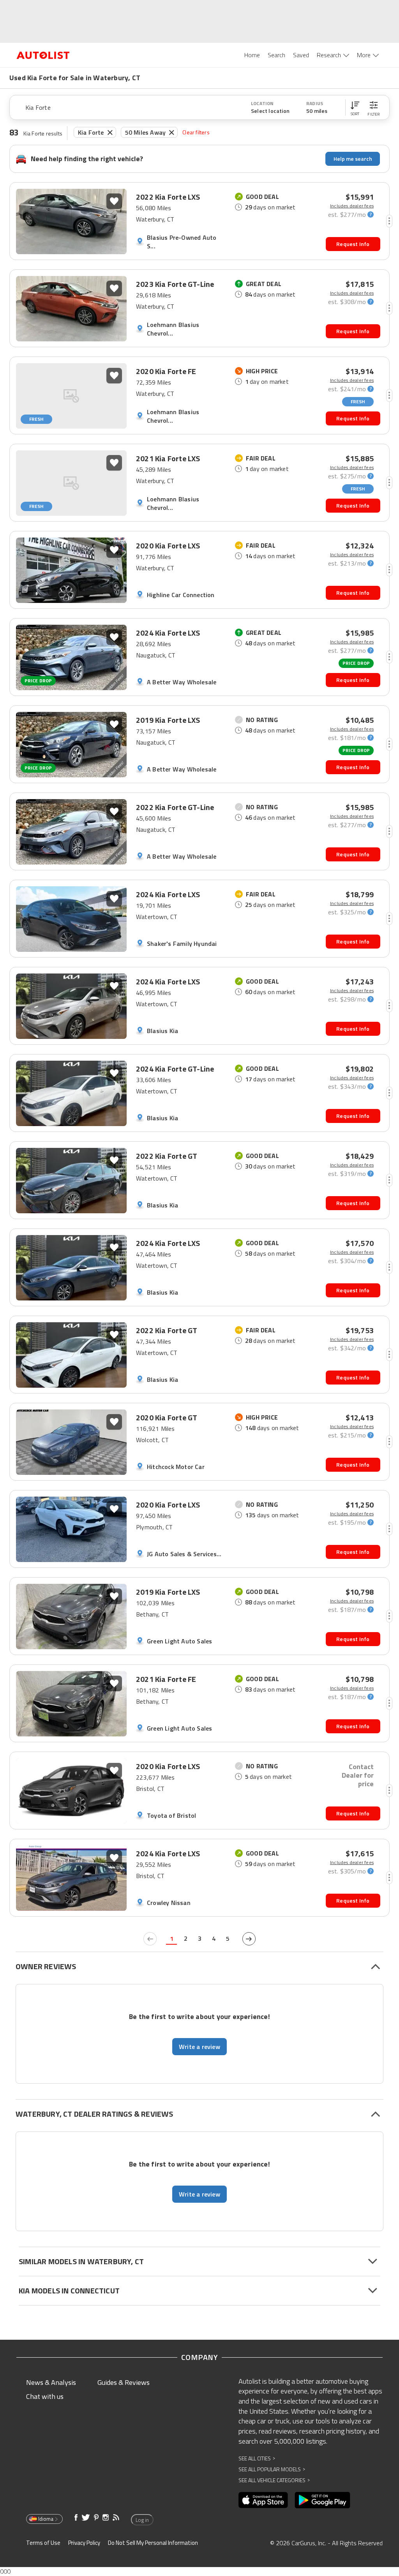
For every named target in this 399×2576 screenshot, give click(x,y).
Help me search (353, 159)
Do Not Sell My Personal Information (153, 2543)
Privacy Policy (84, 2543)
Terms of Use (43, 2543)
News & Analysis (51, 2382)
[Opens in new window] (263, 2500)
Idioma (46, 2519)
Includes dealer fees (352, 206)
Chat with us (45, 2396)
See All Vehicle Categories (274, 2480)
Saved (301, 55)
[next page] (249, 1939)
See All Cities (257, 2458)
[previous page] (150, 1939)
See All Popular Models (272, 2469)
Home (252, 55)
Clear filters (196, 132)
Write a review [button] (199, 2047)
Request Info (353, 244)
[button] (355, 107)
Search (276, 55)
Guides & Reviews (124, 2382)
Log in (142, 2520)
